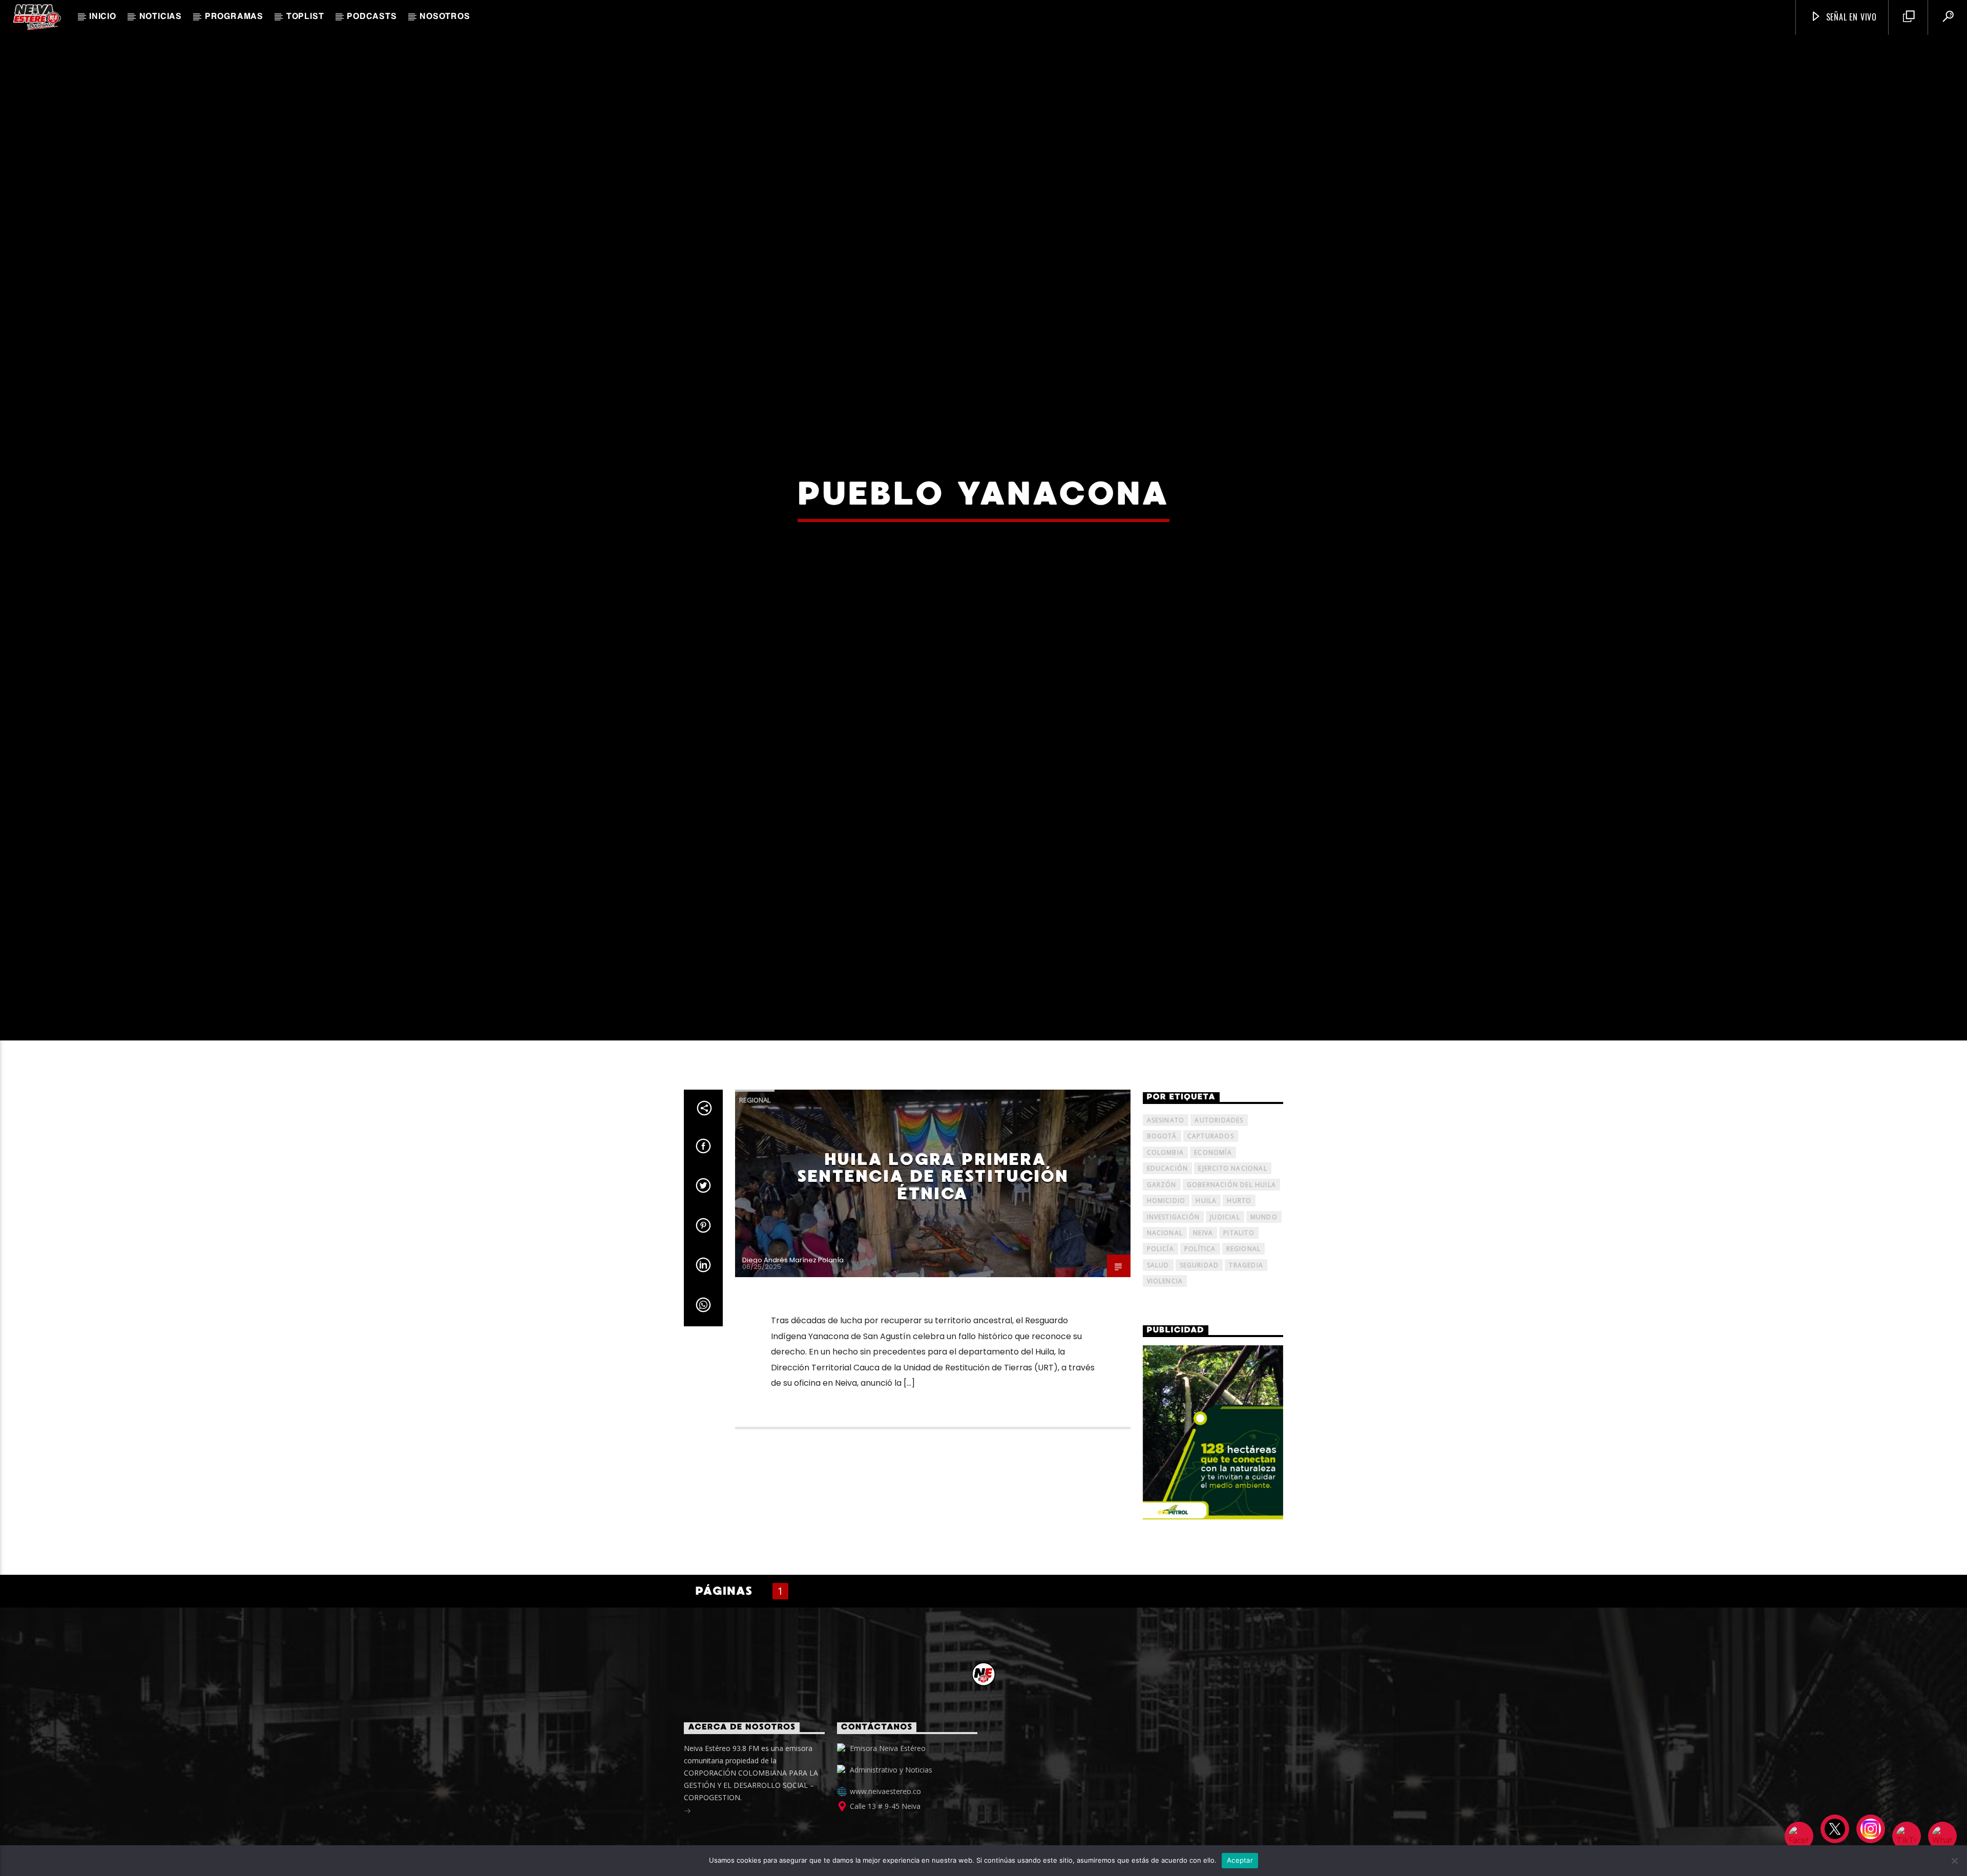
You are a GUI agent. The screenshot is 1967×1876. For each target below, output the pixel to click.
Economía (1213, 1196)
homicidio (1166, 1244)
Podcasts (372, 17)
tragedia (1246, 1309)
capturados (1211, 1180)
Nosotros (445, 17)
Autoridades (1219, 1164)
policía (1160, 1293)
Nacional (1165, 1276)
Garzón (1162, 1228)
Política (1200, 1293)
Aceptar (1240, 1860)
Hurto (1239, 1244)
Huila (1206, 1244)
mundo (1264, 1260)
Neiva (1203, 1276)
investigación (1174, 1260)
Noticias (161, 17)
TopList (305, 17)
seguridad (1199, 1309)
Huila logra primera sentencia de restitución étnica (933, 1220)
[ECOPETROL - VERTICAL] (1213, 1476)
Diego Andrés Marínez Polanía (793, 1304)
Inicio (103, 17)
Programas (234, 17)
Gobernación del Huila (1231, 1228)
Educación (1168, 1212)
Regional (755, 1143)
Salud (1158, 1309)
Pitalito (1239, 1276)
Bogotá (1162, 1180)
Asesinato (1166, 1164)
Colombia (1166, 1196)
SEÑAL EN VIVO (1850, 17)
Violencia (1165, 1325)
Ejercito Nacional (1232, 1212)
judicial (1225, 1260)
